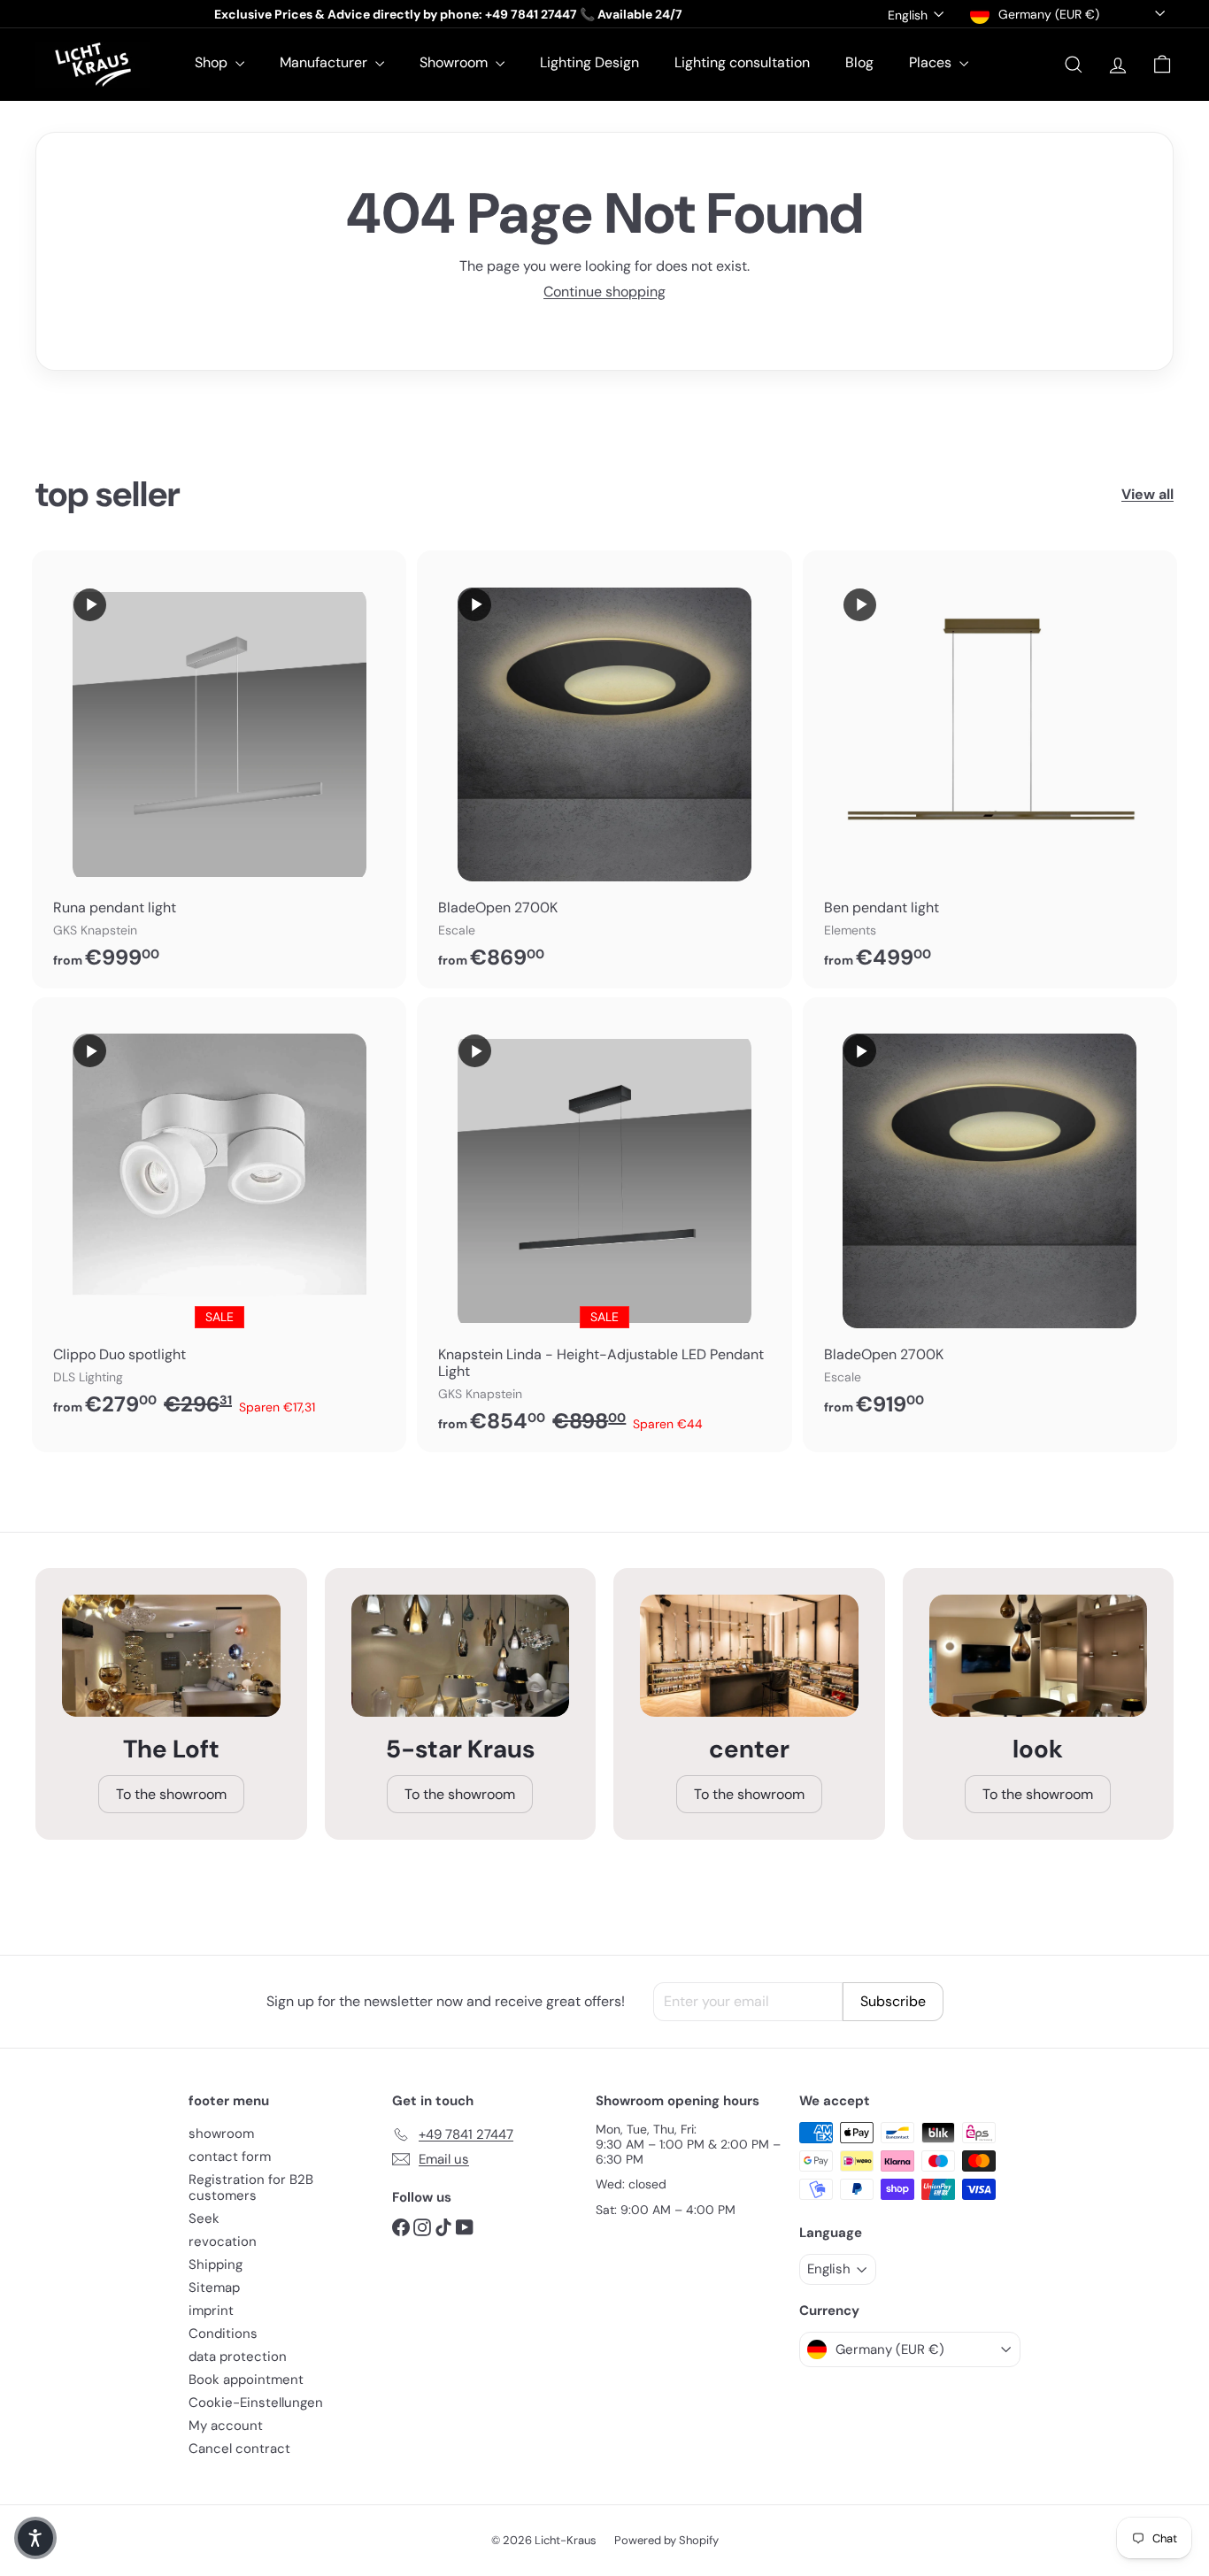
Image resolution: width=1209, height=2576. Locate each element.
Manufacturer (325, 62)
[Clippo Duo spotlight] (219, 1216)
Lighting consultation (742, 62)
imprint (211, 2311)
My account (226, 2426)
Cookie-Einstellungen (256, 2403)
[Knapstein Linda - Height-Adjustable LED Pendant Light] (604, 1225)
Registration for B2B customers (251, 2188)
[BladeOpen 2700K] (604, 769)
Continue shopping (604, 292)
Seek (204, 2218)
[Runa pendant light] (219, 769)
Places (932, 62)
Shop (213, 62)
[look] (1039, 1656)
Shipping (216, 2265)
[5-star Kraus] (461, 1656)
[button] (35, 2538)
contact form (230, 2157)
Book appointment (246, 2380)
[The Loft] (171, 1656)
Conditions (223, 2334)
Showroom (455, 62)
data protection (238, 2357)
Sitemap (214, 2288)
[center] (749, 1656)
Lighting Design (589, 62)
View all (1147, 494)
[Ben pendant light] (990, 769)
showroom (221, 2134)
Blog (859, 62)
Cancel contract (239, 2449)
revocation (223, 2242)
